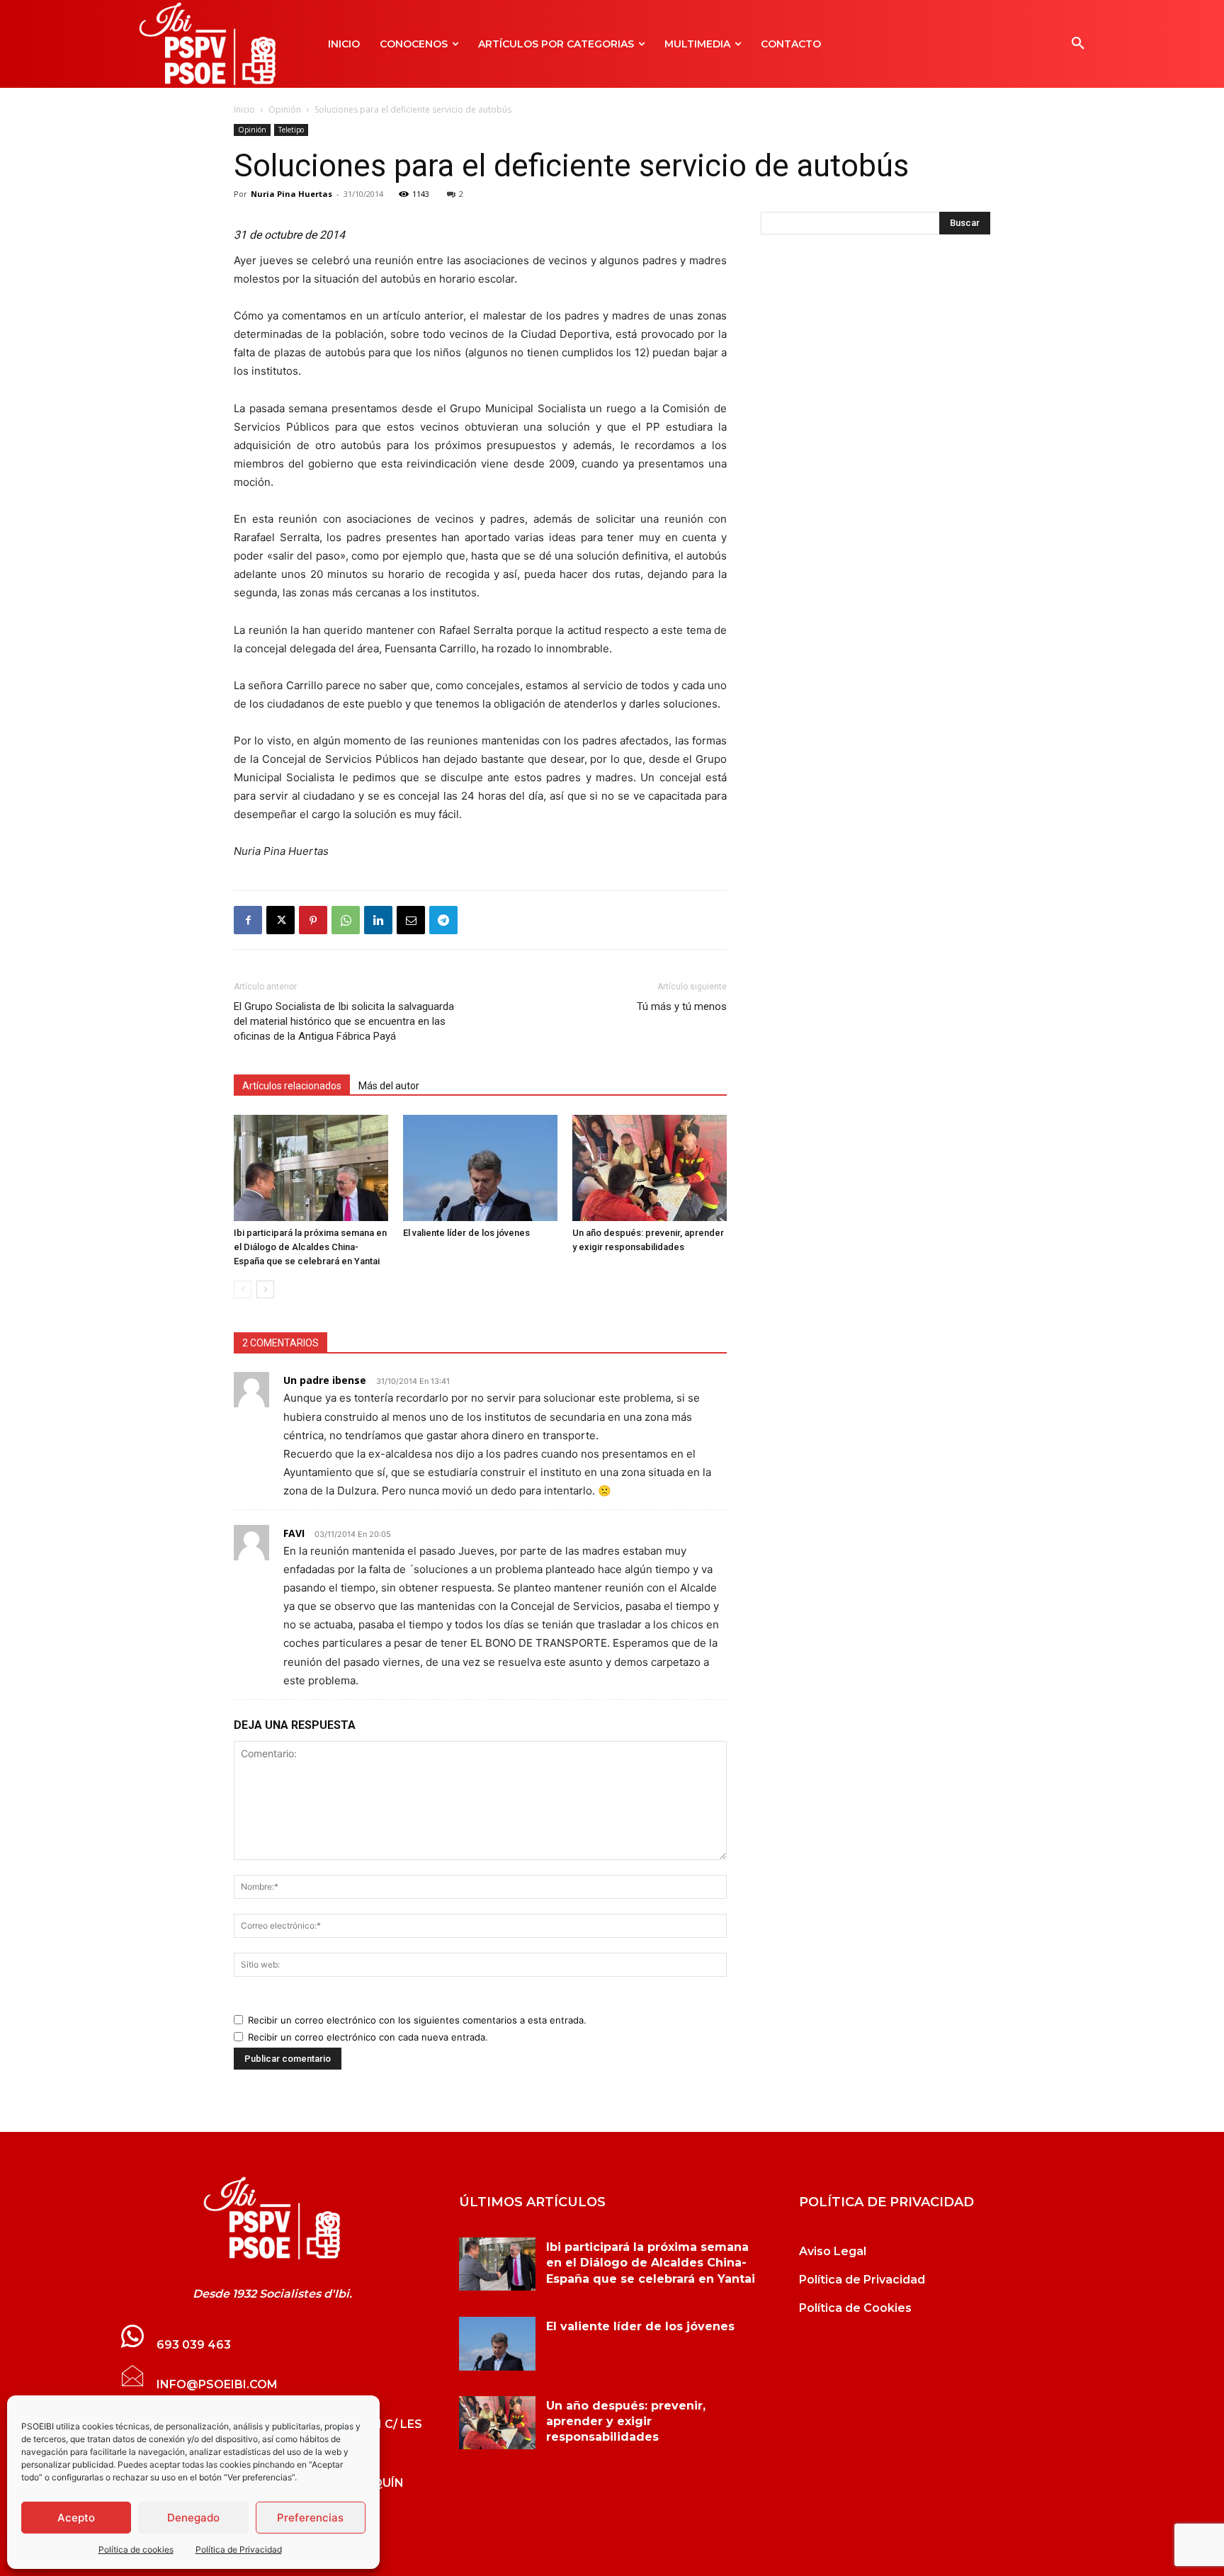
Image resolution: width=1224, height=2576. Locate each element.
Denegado (193, 2518)
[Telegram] (443, 920)
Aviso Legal (833, 2251)
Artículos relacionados (292, 1086)
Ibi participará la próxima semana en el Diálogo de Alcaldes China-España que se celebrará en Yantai (310, 1247)
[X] (280, 920)
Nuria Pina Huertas (291, 194)
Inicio (244, 109)
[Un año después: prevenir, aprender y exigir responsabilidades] (650, 1168)
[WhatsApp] (346, 920)
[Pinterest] (313, 920)
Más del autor (389, 1086)
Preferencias (310, 2518)
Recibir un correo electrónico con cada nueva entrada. (368, 2037)
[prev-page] (243, 1289)
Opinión (285, 109)
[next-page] (265, 1289)
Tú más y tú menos (682, 1006)
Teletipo (291, 130)
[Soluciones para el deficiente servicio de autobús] (272, 2218)
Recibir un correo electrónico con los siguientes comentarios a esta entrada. (417, 2020)
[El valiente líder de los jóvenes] (480, 1168)
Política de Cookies (855, 2308)
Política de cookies (136, 2549)
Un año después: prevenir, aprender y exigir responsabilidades (626, 2422)
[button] (1078, 44)
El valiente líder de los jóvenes (466, 1233)
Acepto (76, 2518)
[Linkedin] (378, 920)
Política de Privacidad (239, 2549)
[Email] (411, 920)
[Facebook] (248, 920)
